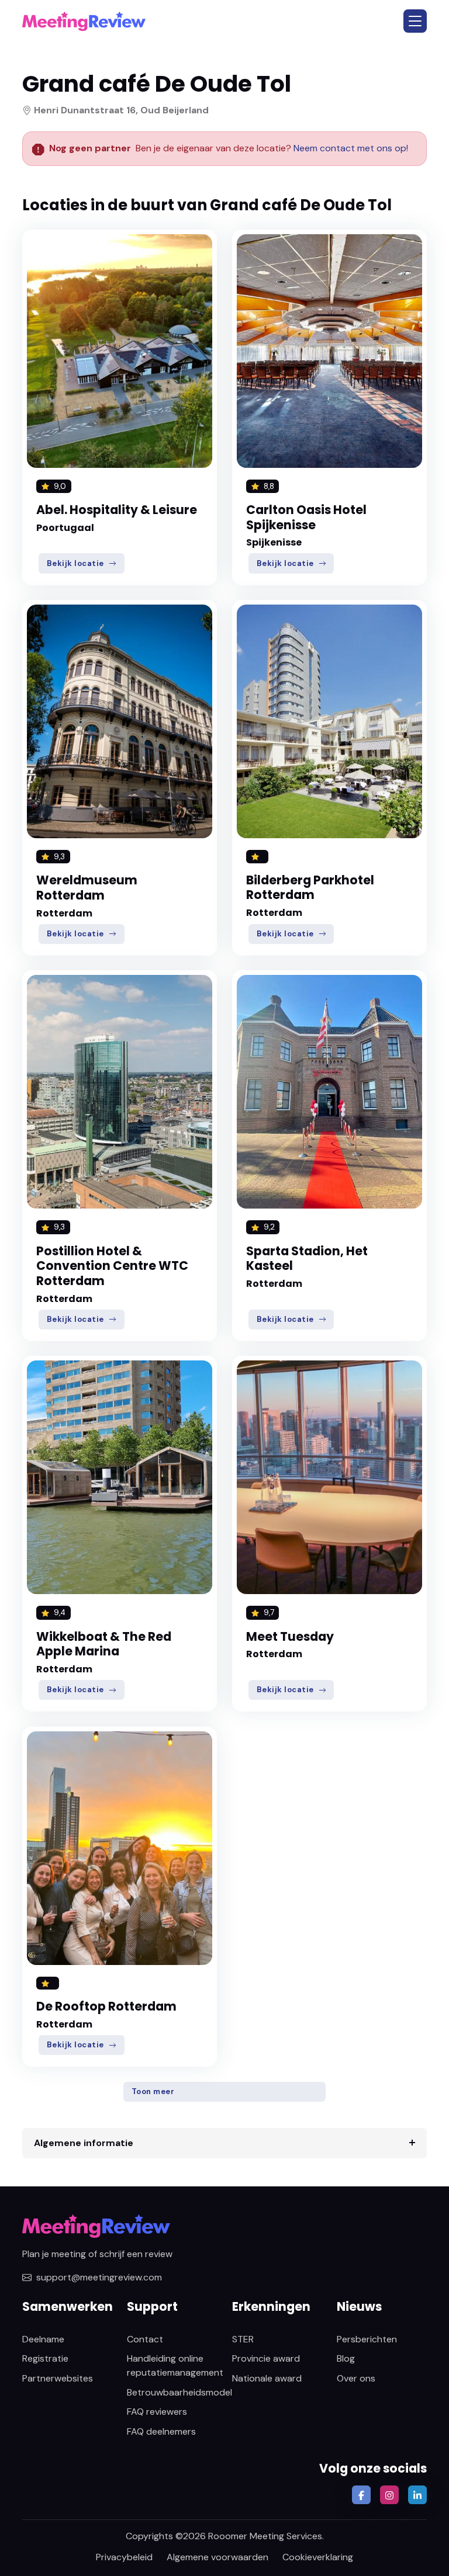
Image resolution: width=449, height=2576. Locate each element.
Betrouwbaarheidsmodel (179, 2392)
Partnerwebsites (58, 2378)
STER (243, 2339)
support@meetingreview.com (99, 2277)
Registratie (45, 2358)
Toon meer (153, 2091)
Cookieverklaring (318, 2557)
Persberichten (367, 2339)
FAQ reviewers (157, 2412)
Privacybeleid (124, 2557)
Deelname (43, 2339)
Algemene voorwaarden (217, 2557)
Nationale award (267, 2378)
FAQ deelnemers (161, 2431)
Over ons (356, 2378)
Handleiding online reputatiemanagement (175, 2365)
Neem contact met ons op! (351, 148)
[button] (415, 21)
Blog (346, 2358)
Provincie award (266, 2358)
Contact (145, 2339)
